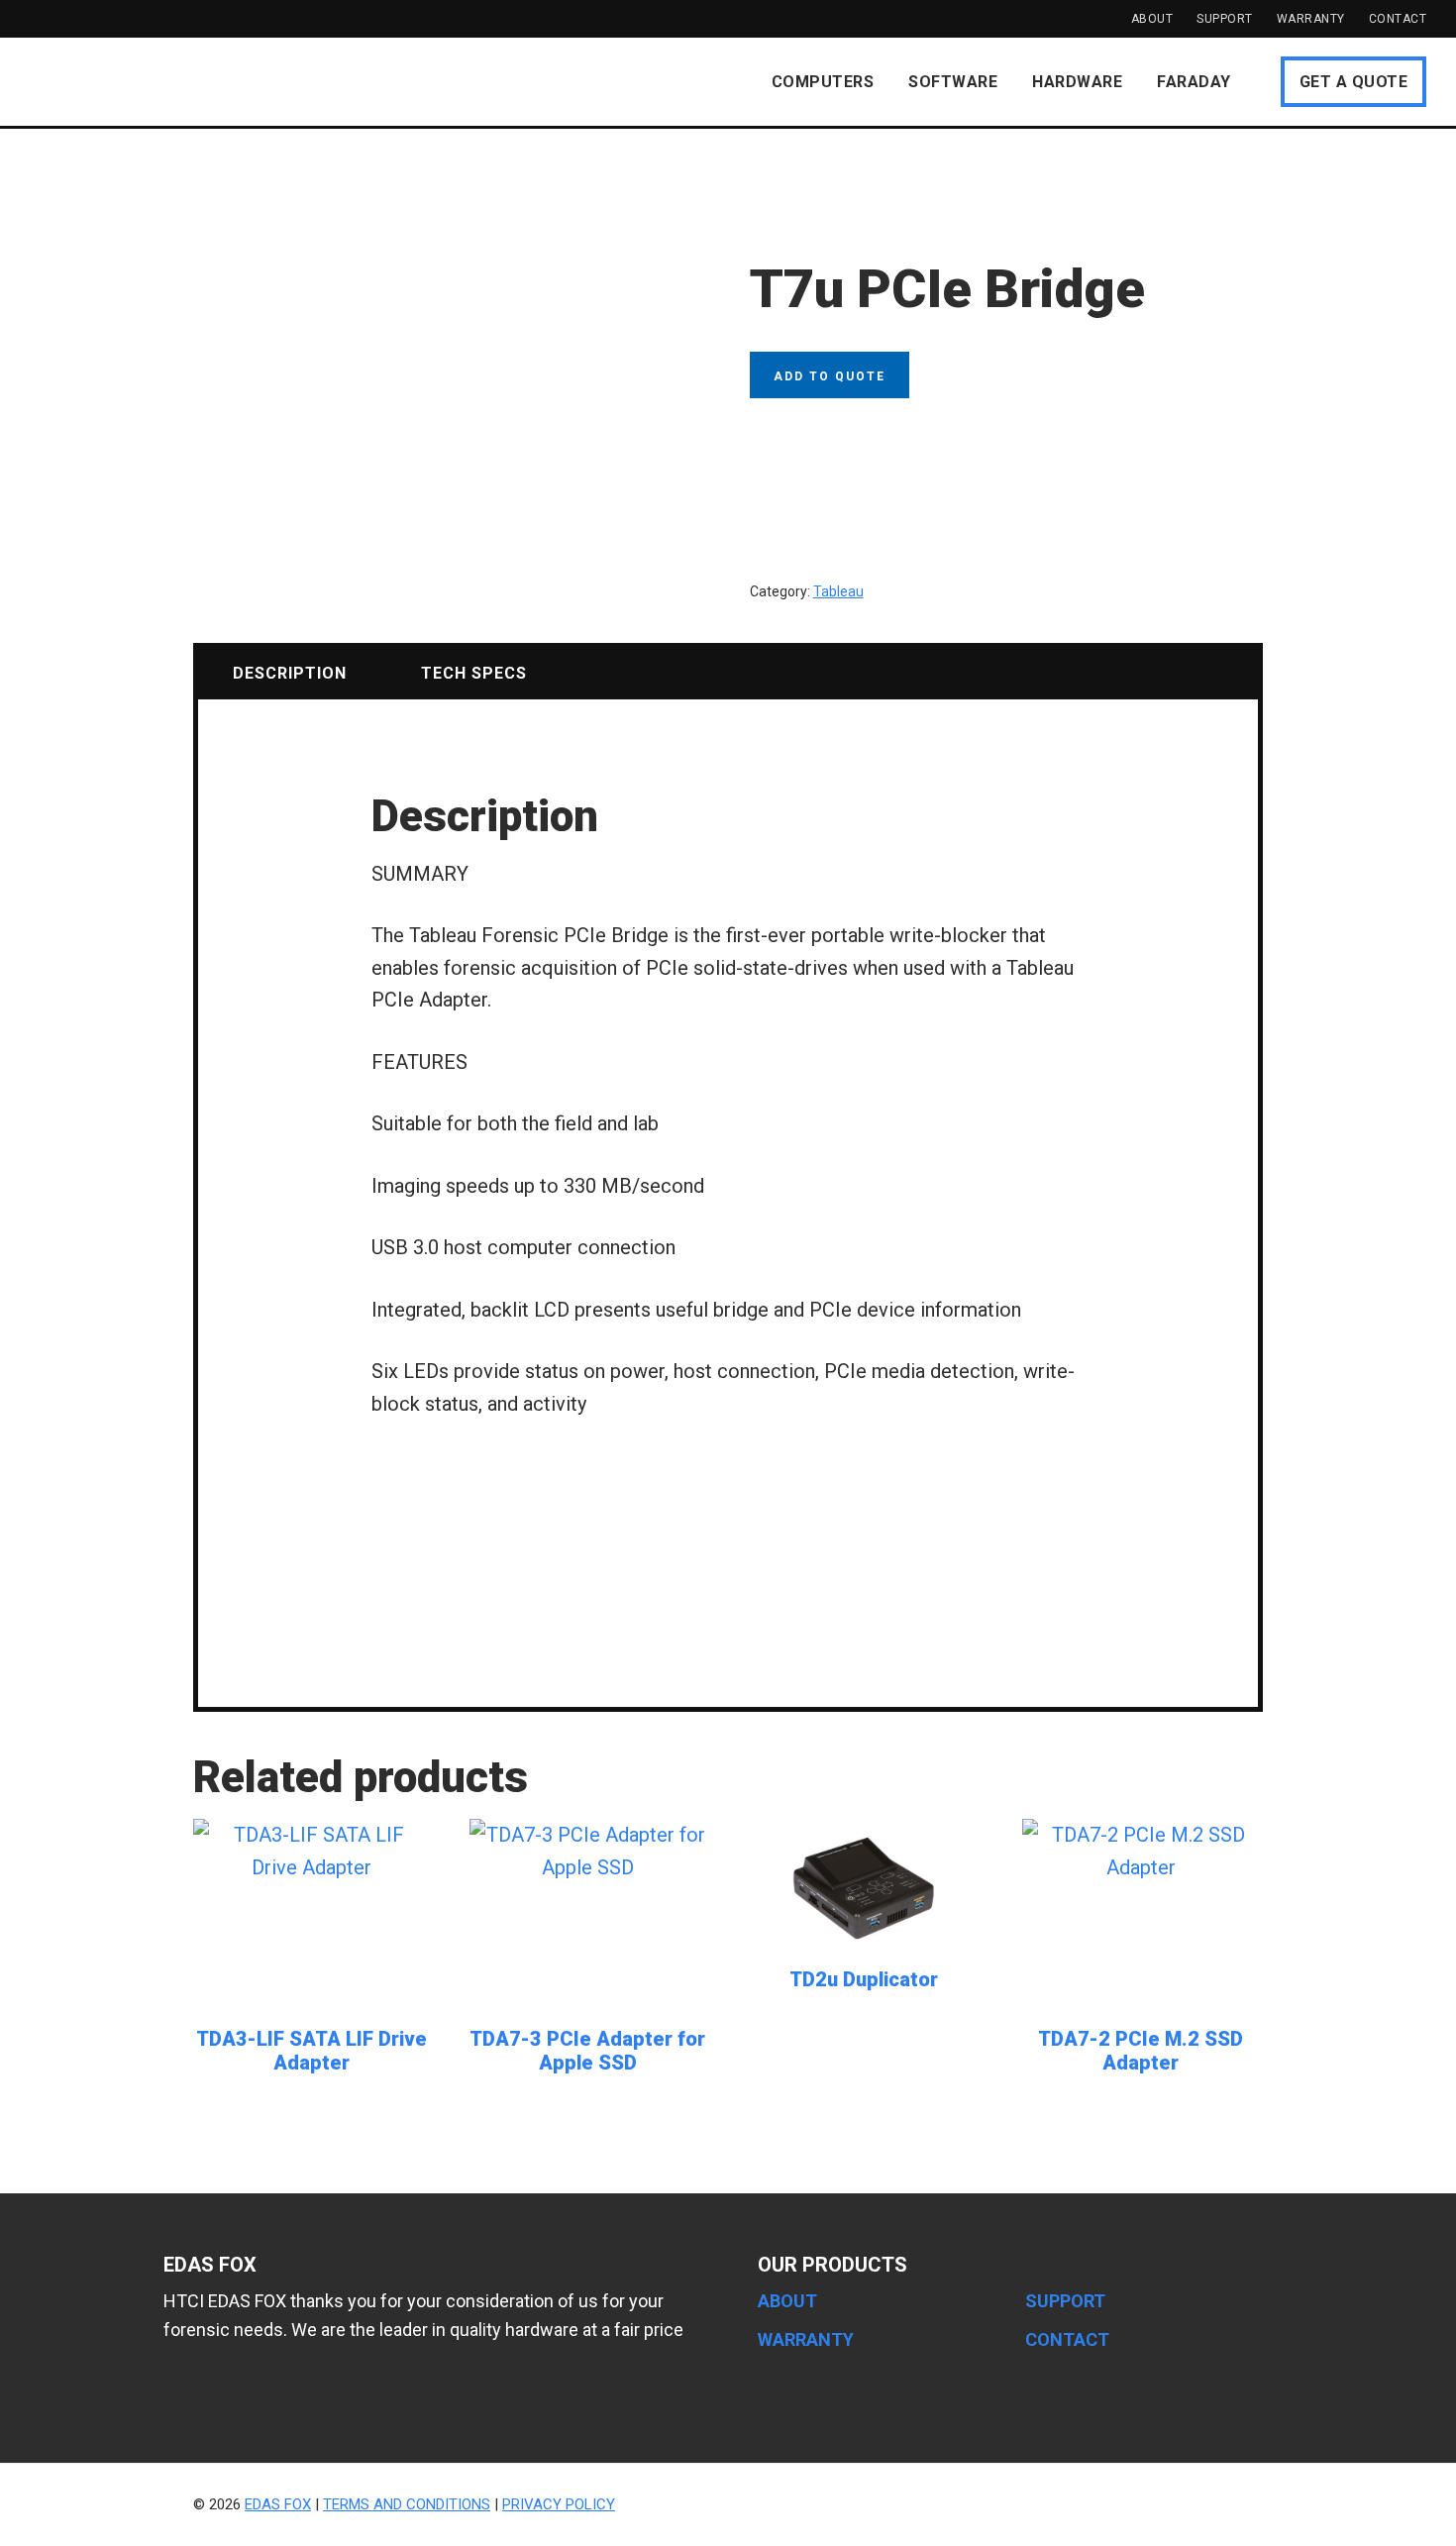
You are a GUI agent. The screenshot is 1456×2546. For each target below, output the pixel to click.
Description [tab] (290, 673)
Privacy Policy (559, 2504)
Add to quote (830, 376)
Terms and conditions (407, 2504)
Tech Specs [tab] (474, 673)
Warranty (1311, 19)
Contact (1398, 19)
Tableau (838, 591)
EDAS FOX (154, 81)
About (1152, 19)
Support (1225, 19)
